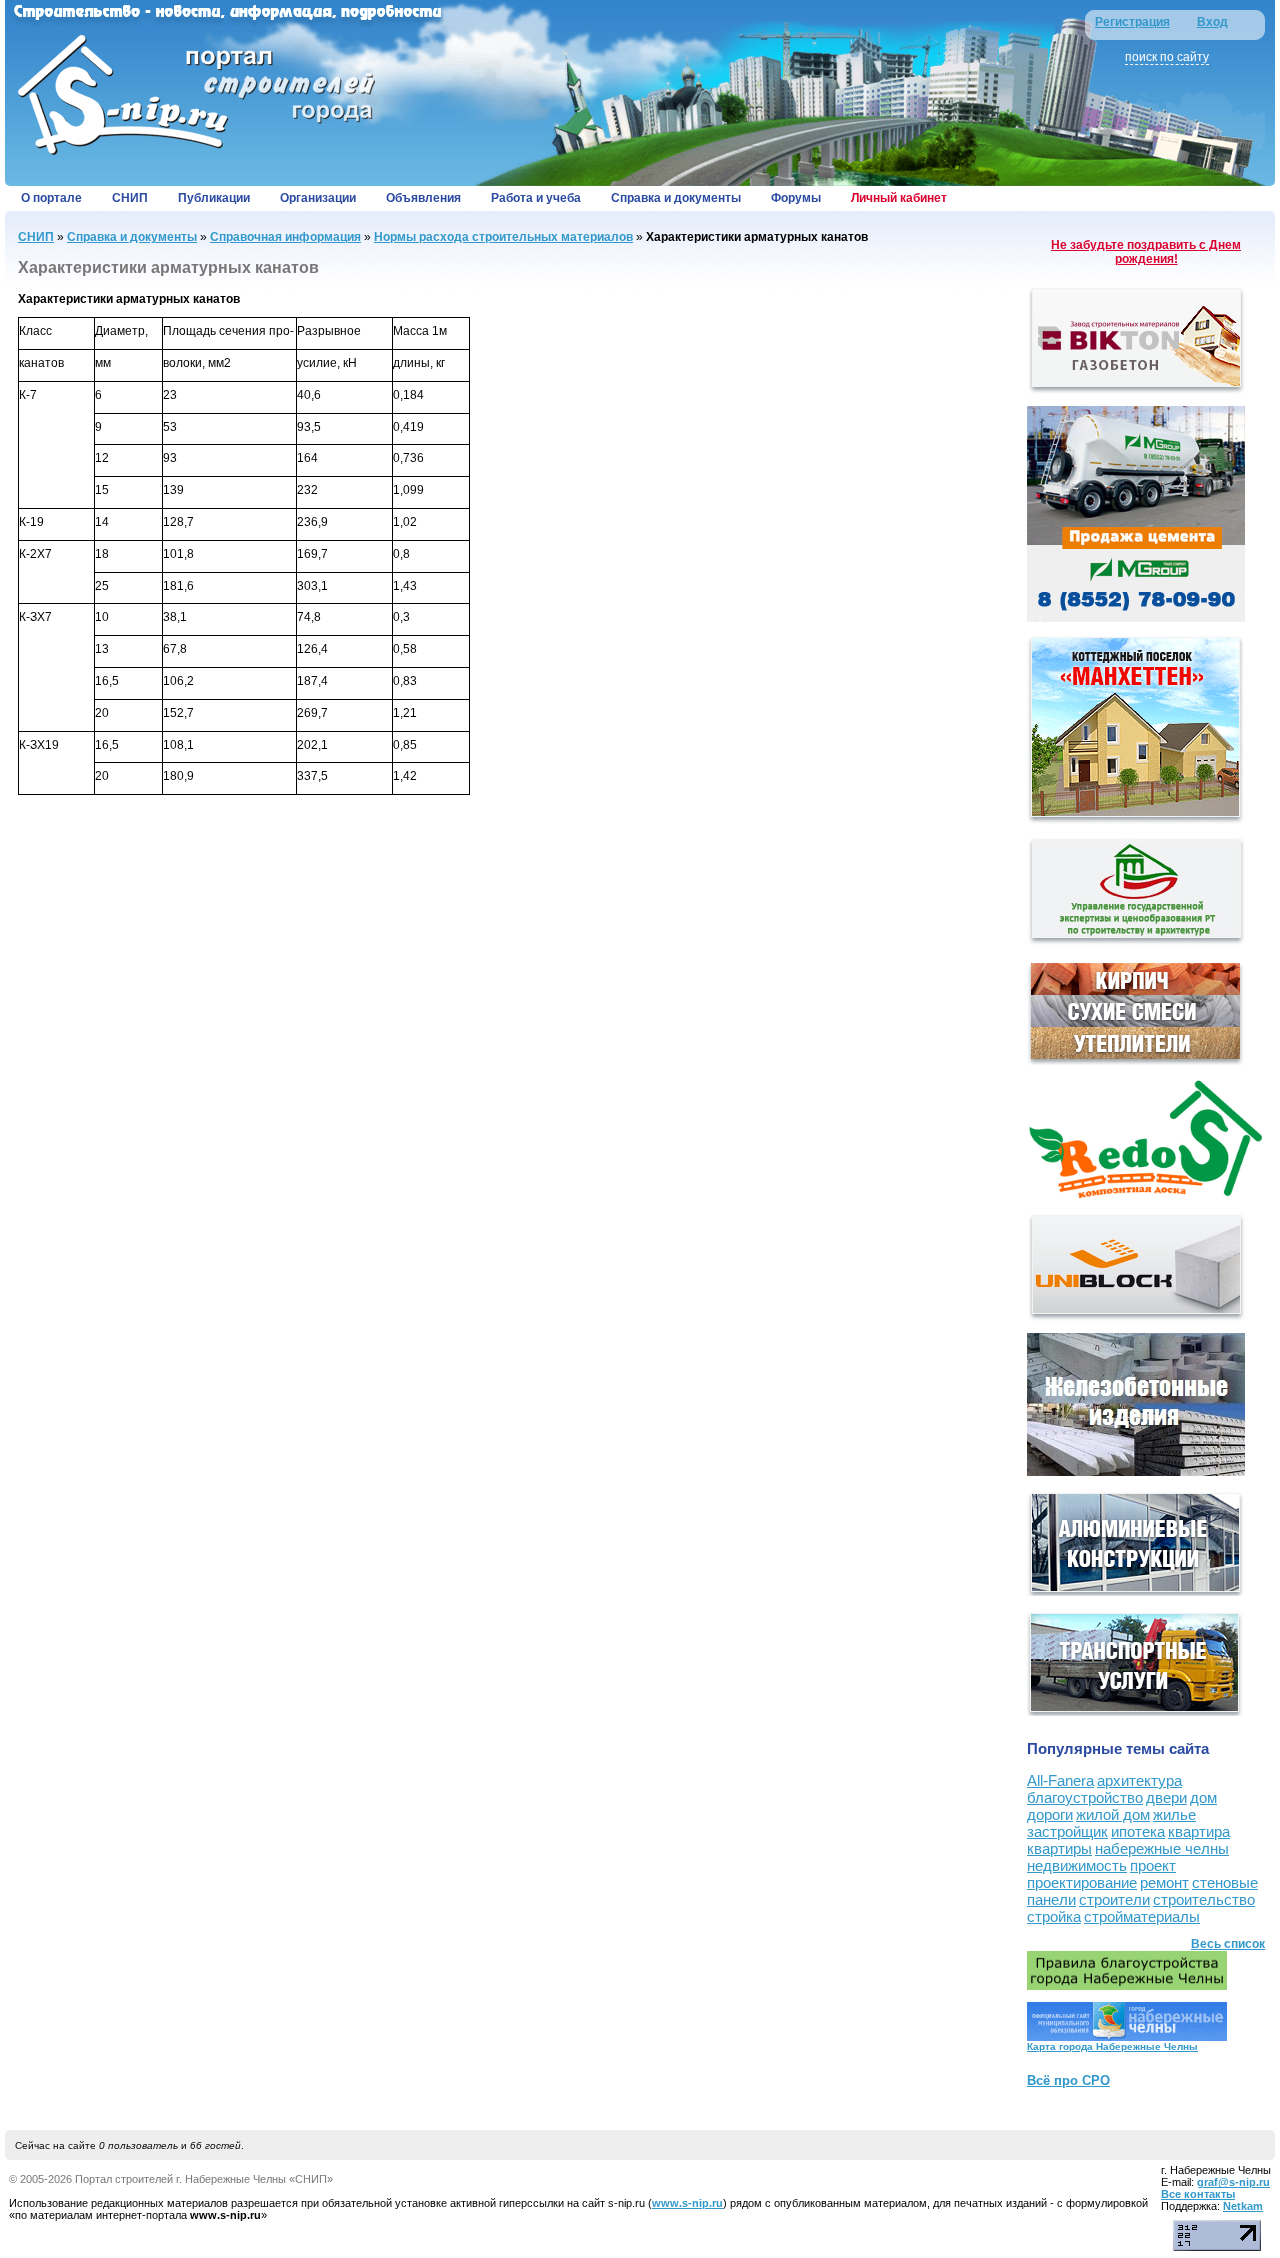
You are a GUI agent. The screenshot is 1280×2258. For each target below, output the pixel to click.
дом (1203, 1797)
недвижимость (1077, 1865)
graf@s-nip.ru (1233, 2182)
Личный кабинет (899, 198)
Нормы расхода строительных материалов (503, 237)
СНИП (130, 198)
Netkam (1243, 2206)
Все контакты (1198, 2194)
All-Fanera (1060, 1780)
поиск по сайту (1167, 57)
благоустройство (1085, 1797)
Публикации (214, 198)
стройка (1054, 1916)
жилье (1174, 1814)
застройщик (1067, 1831)
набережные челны (1162, 1848)
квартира (1199, 1831)
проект (1153, 1865)
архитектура (1139, 1780)
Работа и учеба (536, 198)
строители (1114, 1899)
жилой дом (1113, 1814)
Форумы (796, 198)
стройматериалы (1142, 1916)
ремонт (1164, 1882)
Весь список (1228, 1944)
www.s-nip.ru (687, 2203)
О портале (51, 198)
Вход (1212, 22)
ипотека (1138, 1831)
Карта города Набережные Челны (1112, 2046)
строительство (1204, 1899)
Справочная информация (285, 237)
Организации (318, 198)
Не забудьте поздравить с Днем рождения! (1146, 252)
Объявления (423, 198)
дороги (1050, 1814)
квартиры (1059, 1848)
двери (1166, 1797)
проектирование (1082, 1882)
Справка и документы (676, 198)
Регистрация (1132, 22)
